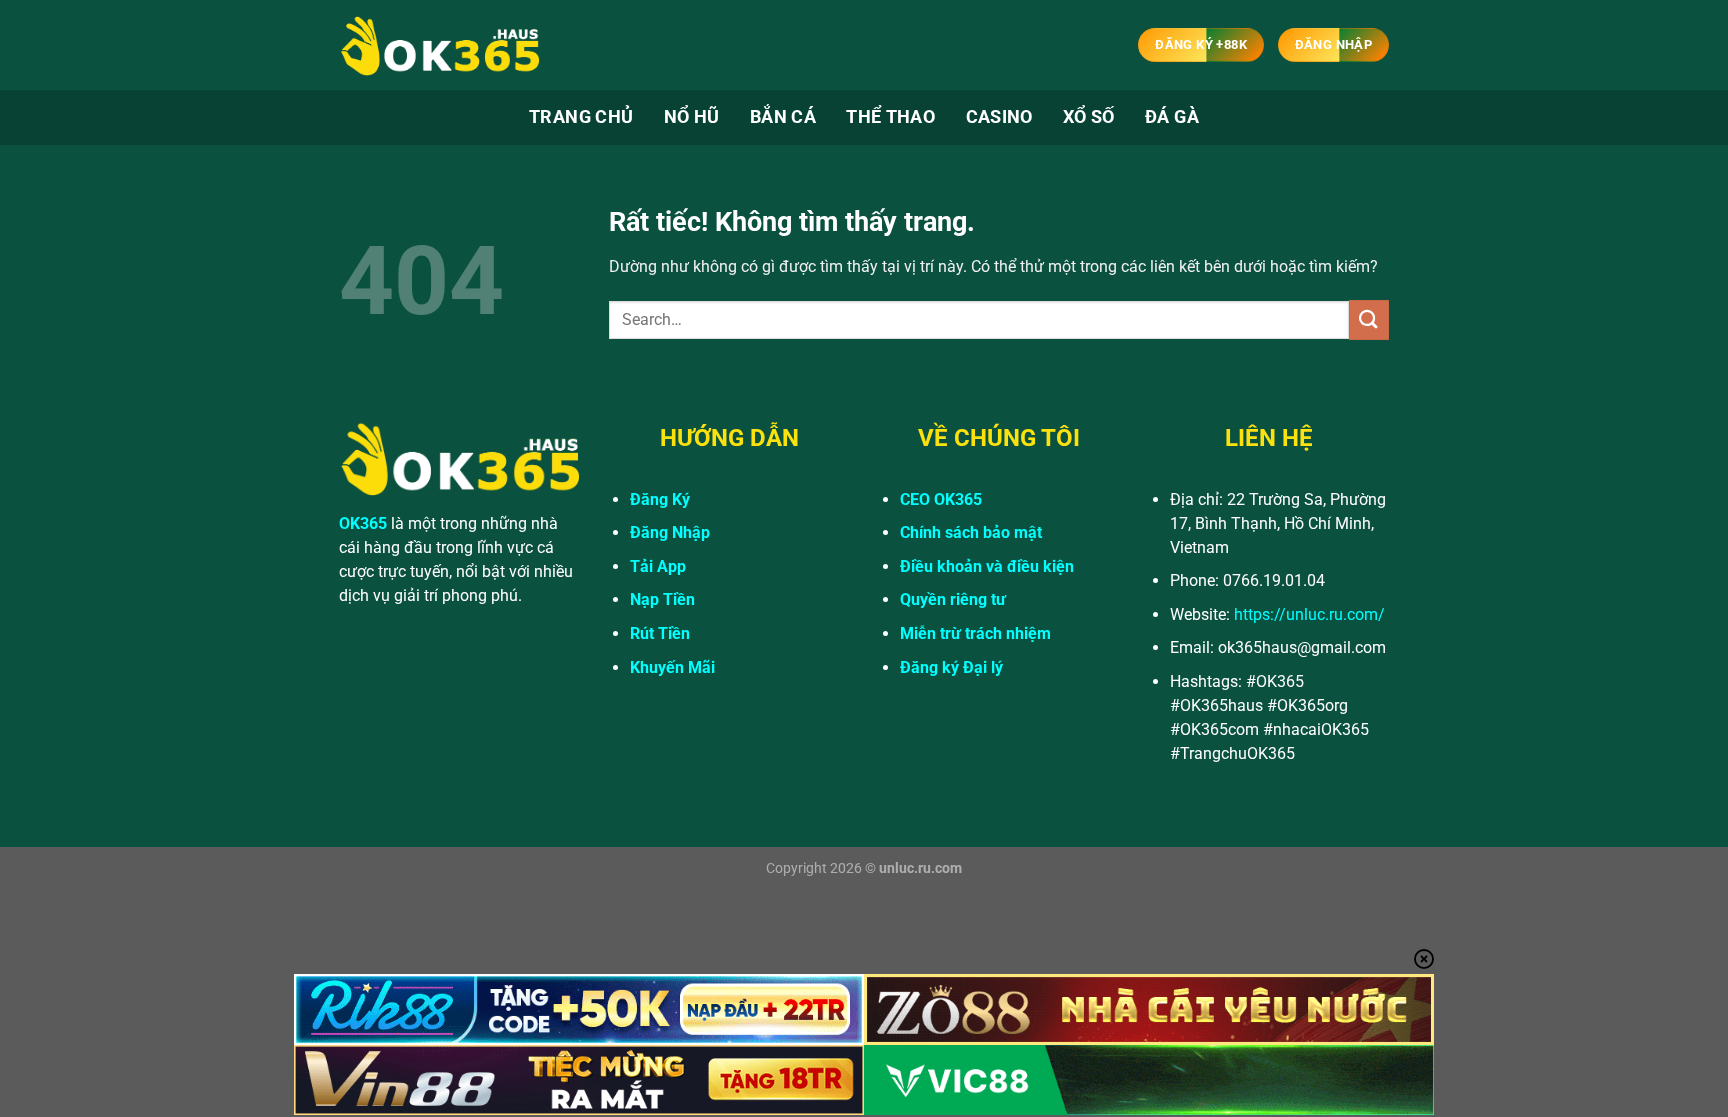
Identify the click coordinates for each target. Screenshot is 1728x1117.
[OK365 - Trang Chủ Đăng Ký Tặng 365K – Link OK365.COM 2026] (439, 45)
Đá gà (1172, 117)
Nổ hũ (692, 117)
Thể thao (890, 117)
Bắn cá (783, 117)
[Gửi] (1369, 319)
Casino (999, 117)
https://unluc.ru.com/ (1309, 614)
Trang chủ (581, 117)
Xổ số (1089, 117)
